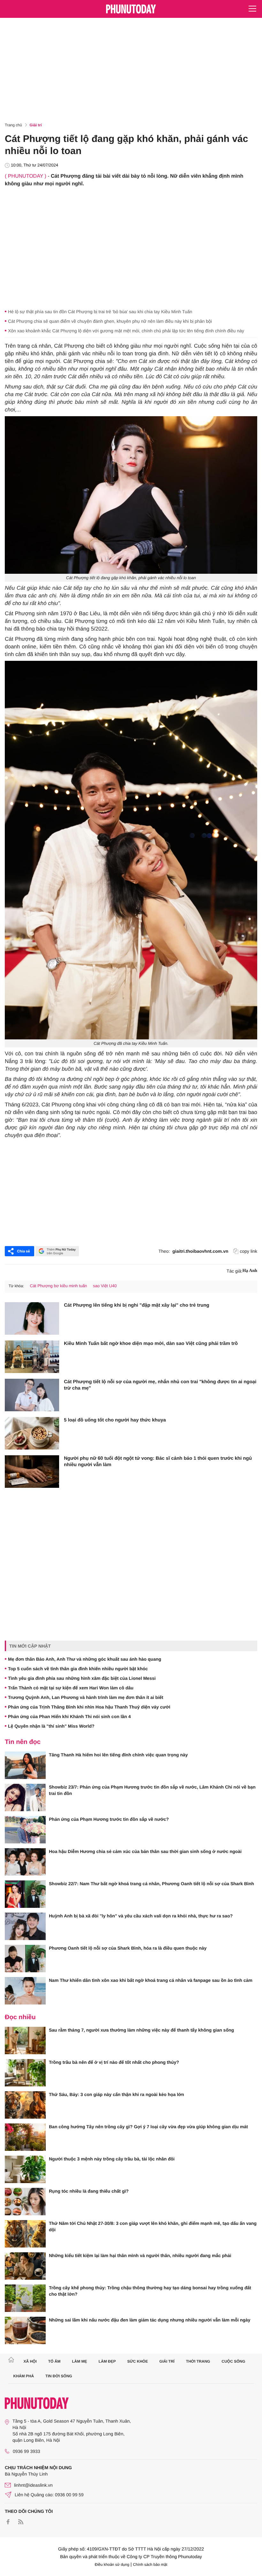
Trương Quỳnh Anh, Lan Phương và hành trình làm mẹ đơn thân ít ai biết (86, 1697)
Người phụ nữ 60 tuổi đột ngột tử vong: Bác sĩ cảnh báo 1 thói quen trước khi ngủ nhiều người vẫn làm (158, 1461)
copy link (249, 1251)
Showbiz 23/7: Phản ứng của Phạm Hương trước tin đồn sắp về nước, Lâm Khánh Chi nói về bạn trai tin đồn (152, 1790)
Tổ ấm (54, 2361)
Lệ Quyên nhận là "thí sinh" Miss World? (51, 1726)
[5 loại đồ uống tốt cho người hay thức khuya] (32, 1433)
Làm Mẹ (79, 2361)
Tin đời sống (59, 2376)
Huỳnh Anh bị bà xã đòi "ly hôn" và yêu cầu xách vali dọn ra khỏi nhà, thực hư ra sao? (141, 1916)
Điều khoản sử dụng (112, 2565)
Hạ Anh (250, 1271)
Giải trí (36, 125)
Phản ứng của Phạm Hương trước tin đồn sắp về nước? (109, 1819)
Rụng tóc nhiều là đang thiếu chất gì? (89, 2191)
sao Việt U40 (105, 1286)
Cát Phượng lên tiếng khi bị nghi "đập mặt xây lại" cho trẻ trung (137, 1305)
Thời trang (198, 2361)
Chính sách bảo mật (150, 2565)
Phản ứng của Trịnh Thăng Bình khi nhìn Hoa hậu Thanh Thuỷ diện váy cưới (89, 1707)
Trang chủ (13, 125)
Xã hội (30, 2361)
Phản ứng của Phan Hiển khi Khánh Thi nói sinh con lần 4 (69, 1716)
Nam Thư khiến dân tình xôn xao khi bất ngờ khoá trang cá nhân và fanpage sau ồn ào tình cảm (151, 1980)
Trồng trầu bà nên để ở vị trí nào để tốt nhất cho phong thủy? (114, 2062)
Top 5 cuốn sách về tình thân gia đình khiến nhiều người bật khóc (78, 1669)
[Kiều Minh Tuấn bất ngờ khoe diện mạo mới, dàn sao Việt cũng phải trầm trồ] (32, 1357)
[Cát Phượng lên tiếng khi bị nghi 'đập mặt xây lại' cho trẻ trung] (32, 1318)
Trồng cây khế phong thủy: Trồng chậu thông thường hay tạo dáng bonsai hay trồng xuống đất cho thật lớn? (150, 2291)
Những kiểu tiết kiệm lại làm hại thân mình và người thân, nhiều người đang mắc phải (140, 2255)
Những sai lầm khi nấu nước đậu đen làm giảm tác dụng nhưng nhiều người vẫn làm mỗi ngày (150, 2320)
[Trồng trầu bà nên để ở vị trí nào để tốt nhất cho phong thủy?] (25, 2073)
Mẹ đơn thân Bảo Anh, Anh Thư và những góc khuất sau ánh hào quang (85, 1659)
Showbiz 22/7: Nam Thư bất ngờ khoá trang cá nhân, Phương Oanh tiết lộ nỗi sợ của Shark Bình (151, 1884)
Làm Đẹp (107, 2361)
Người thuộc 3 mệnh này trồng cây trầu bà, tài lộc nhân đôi (112, 2159)
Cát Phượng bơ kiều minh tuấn (58, 1286)
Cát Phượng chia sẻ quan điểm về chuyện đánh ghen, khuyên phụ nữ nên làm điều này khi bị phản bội (110, 321)
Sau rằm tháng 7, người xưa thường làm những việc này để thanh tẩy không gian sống (141, 2030)
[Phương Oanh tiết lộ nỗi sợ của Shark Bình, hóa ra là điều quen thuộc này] (25, 1959)
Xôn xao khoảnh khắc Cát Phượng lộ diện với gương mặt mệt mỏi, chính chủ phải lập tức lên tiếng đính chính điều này (126, 331)
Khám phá (24, 2376)
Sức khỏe (138, 2361)
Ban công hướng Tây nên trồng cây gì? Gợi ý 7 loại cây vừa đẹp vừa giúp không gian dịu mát (148, 2127)
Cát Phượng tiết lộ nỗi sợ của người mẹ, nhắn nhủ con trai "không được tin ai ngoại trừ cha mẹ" (160, 1385)
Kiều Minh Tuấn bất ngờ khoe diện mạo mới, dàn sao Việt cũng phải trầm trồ (151, 1343)
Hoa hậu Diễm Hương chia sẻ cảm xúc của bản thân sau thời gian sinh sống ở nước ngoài (145, 1851)
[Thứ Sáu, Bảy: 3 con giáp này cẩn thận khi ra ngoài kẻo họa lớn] (25, 2105)
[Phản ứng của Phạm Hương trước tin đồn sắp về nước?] (25, 1830)
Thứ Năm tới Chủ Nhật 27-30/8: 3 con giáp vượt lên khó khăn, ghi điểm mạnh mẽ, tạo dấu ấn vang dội (153, 2226)
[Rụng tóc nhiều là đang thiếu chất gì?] (25, 2202)
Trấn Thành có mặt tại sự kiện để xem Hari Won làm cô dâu (71, 1688)
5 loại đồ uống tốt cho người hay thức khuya (115, 1420)
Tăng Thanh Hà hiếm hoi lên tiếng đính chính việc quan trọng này (118, 1755)
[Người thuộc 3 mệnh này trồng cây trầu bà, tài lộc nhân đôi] (25, 2169)
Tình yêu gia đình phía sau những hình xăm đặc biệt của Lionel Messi (82, 1678)
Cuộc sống (234, 2361)
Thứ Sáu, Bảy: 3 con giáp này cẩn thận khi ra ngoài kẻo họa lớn (116, 2094)
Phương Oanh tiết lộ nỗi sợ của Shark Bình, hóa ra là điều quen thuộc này (128, 1948)
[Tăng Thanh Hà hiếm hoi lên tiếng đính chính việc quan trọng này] (25, 1765)
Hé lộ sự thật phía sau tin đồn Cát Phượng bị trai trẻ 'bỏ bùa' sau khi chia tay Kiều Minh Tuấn (100, 312)
